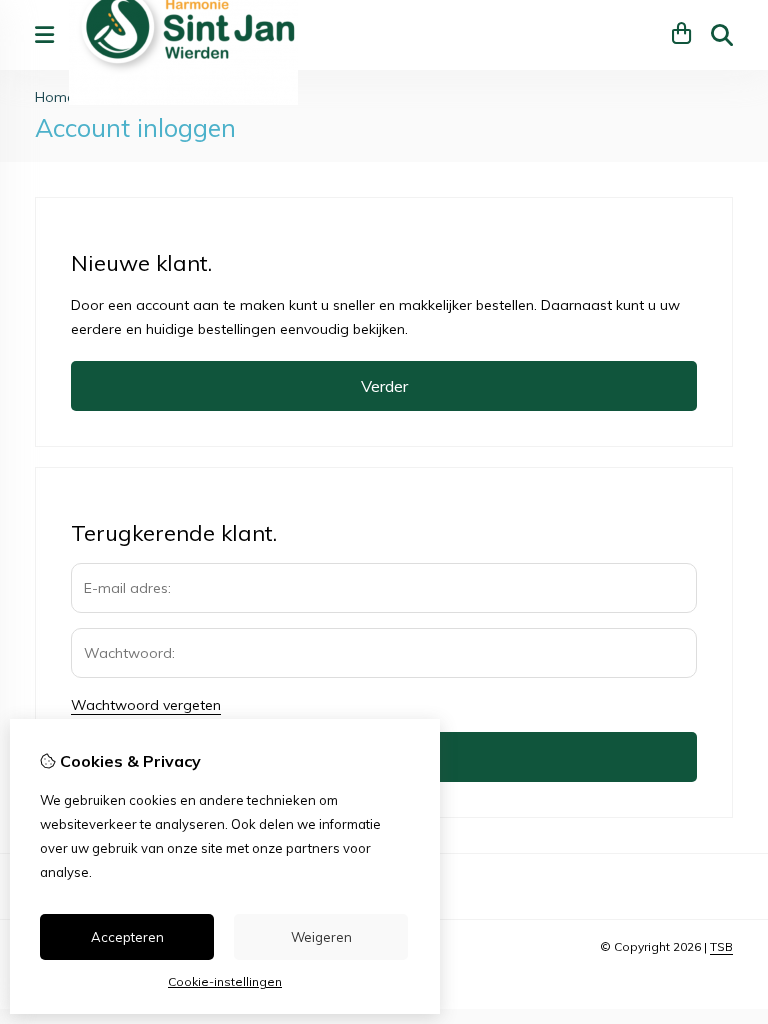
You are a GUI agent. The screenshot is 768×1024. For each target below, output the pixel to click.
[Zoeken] (722, 35)
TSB (721, 946)
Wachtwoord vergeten (146, 705)
